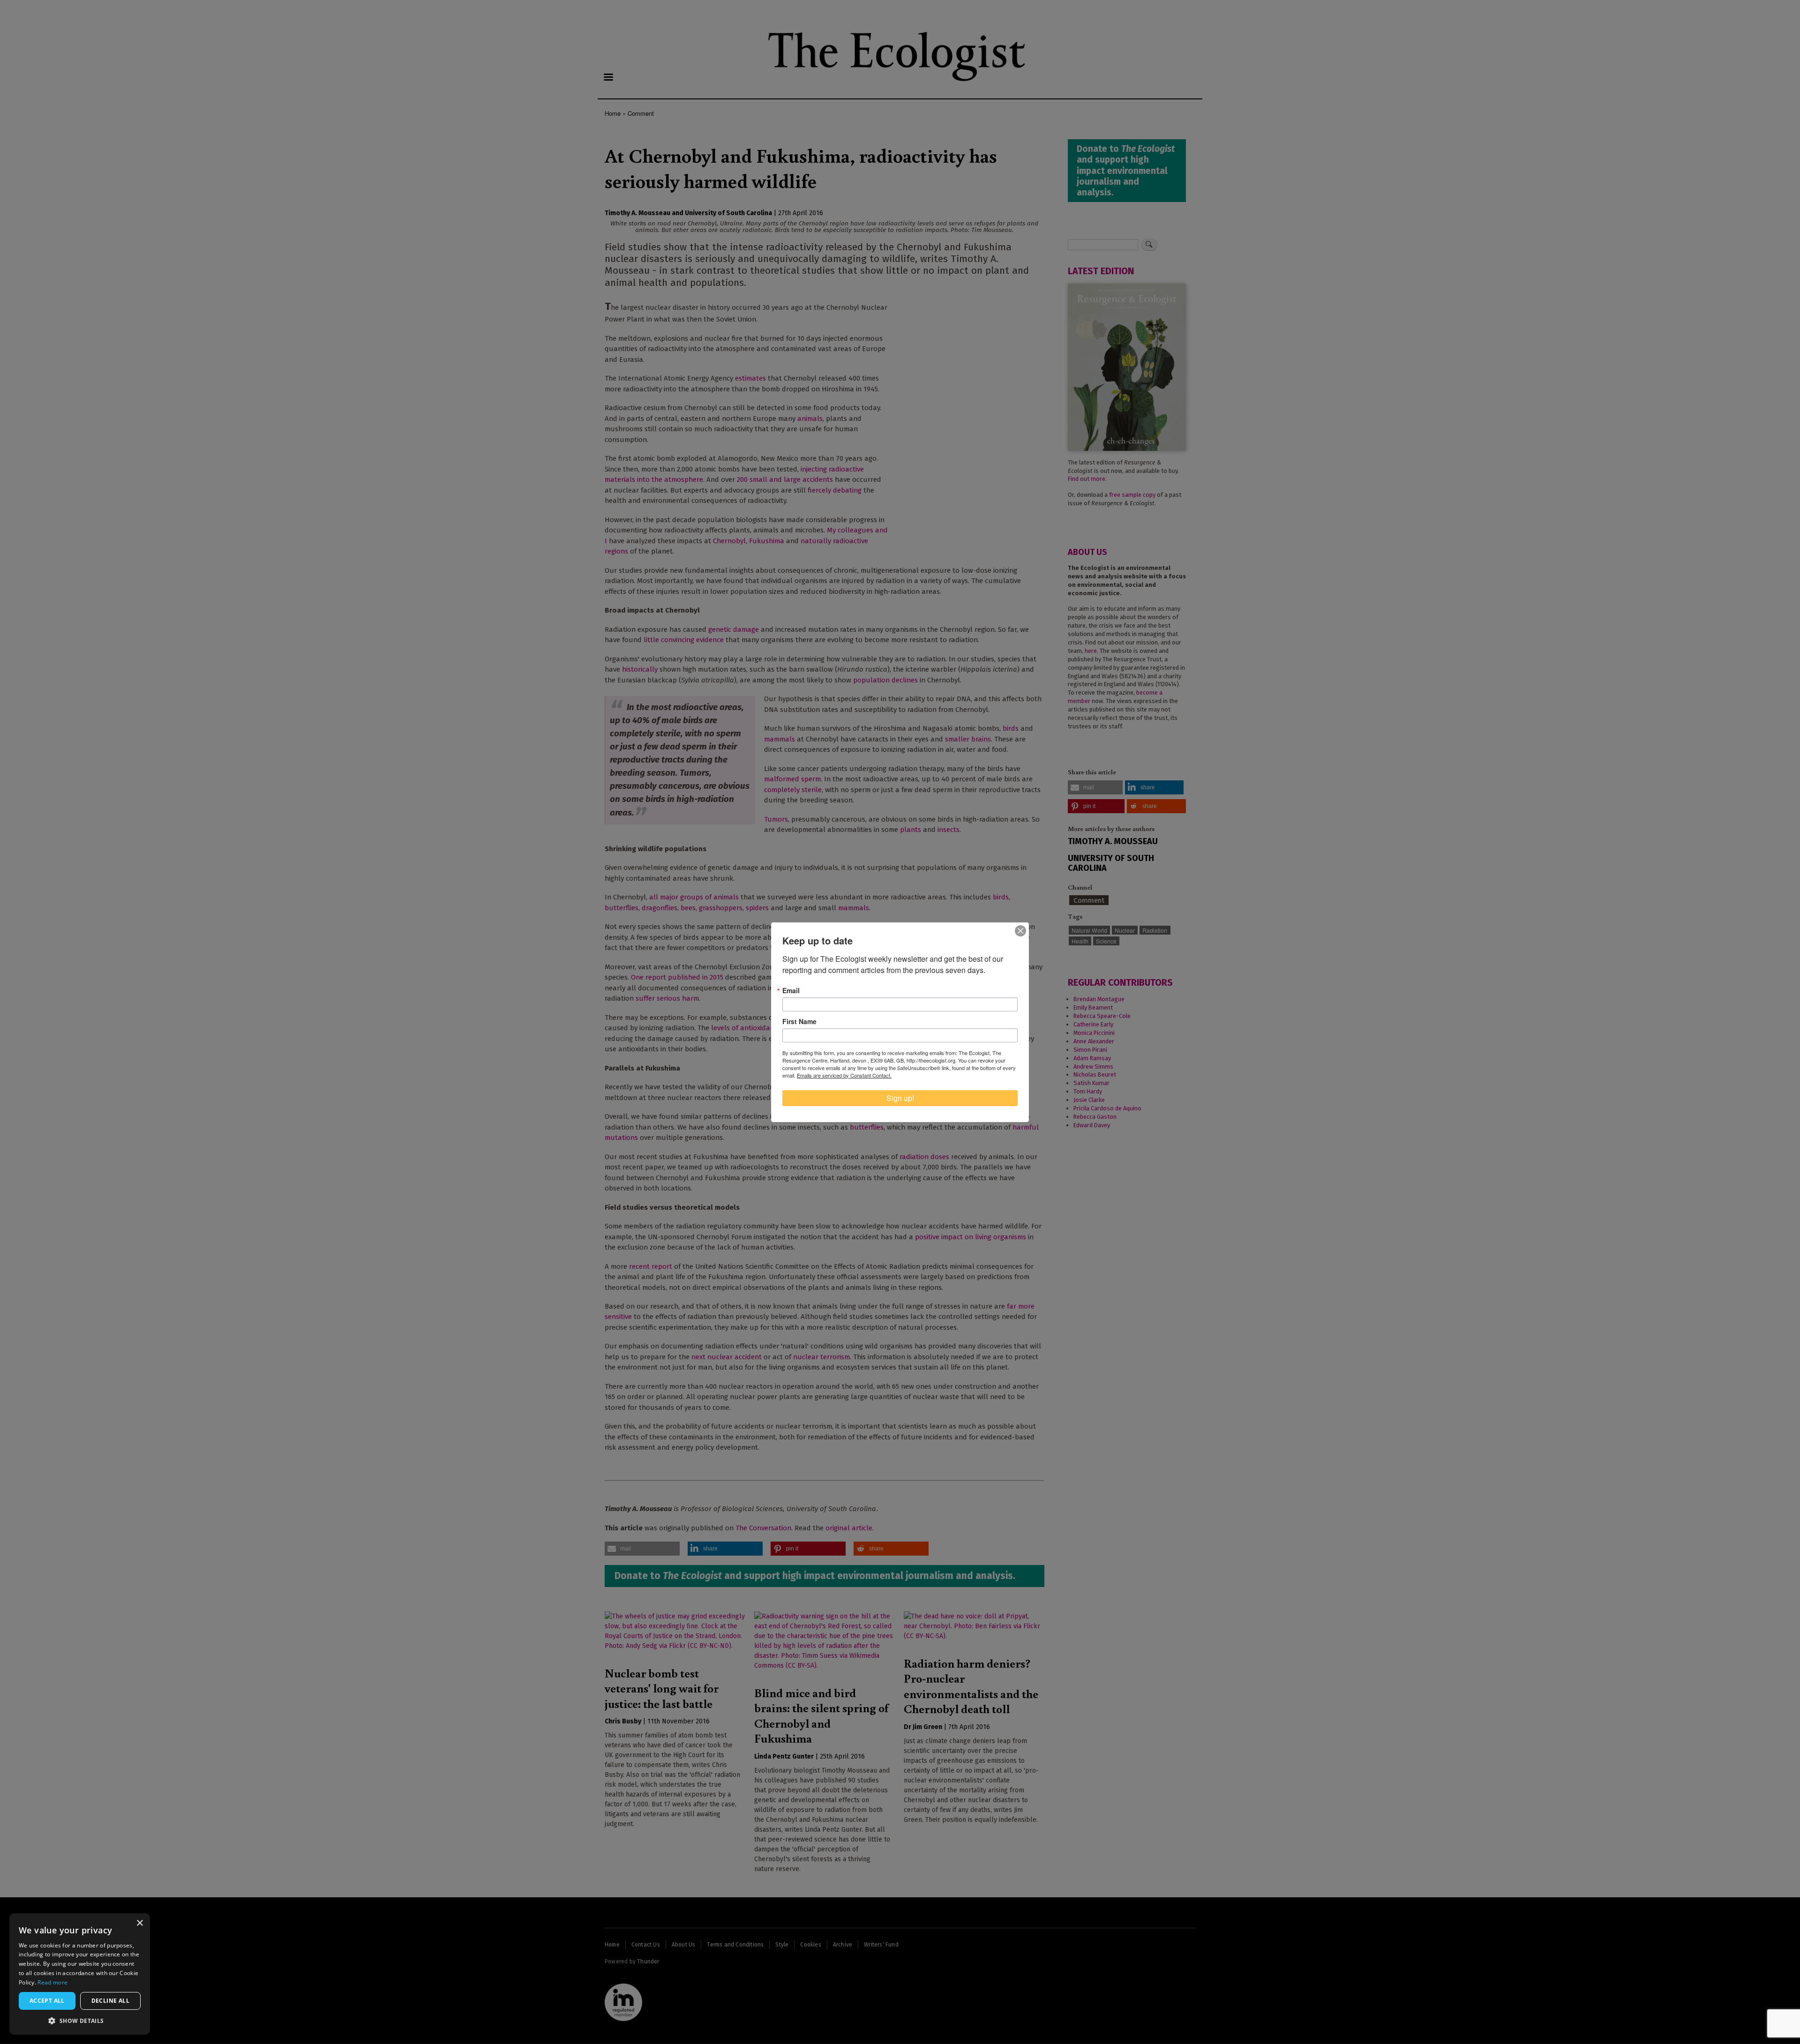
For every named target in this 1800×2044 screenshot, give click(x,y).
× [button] (139, 1923)
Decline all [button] (110, 2001)
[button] (80, 2021)
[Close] (1020, 931)
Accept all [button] (47, 2001)
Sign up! (900, 1098)
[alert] (80, 1974)
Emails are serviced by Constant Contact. (844, 1075)
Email (791, 990)
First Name (799, 1021)
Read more (52, 1982)
